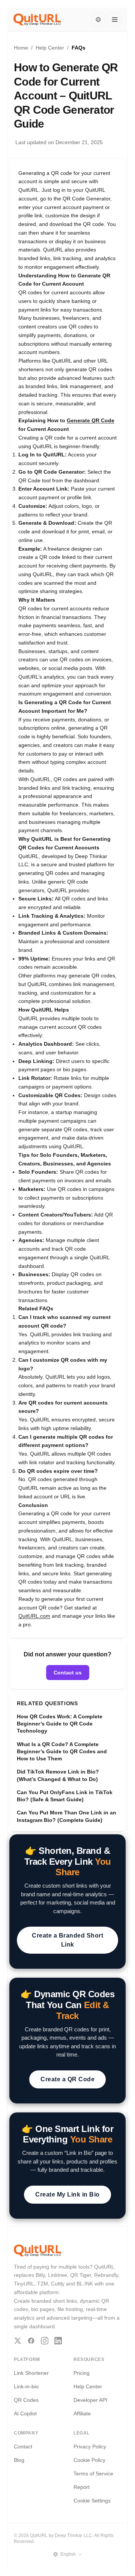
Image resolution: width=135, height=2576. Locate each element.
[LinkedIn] (58, 2341)
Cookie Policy (89, 2460)
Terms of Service (93, 2474)
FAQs (79, 48)
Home (21, 48)
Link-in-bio (26, 2386)
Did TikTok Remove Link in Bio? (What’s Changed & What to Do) (58, 1775)
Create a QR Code (67, 2079)
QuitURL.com (34, 1616)
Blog (19, 2460)
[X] (18, 2341)
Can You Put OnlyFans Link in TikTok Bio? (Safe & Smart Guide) (65, 1796)
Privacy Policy (90, 2447)
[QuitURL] (37, 20)
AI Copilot (25, 2413)
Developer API (90, 2400)
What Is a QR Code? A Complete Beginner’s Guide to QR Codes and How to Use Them (62, 1752)
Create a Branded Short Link (67, 1940)
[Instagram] (45, 2341)
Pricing (82, 2373)
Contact (23, 2447)
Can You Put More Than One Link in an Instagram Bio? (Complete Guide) (67, 1816)
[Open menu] (115, 20)
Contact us (68, 1673)
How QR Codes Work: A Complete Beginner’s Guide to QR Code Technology (60, 1724)
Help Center (50, 48)
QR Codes (26, 2400)
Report (82, 2487)
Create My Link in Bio (67, 2194)
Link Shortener (31, 2373)
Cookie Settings (92, 2501)
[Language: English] (98, 20)
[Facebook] (31, 2341)
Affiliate (82, 2413)
